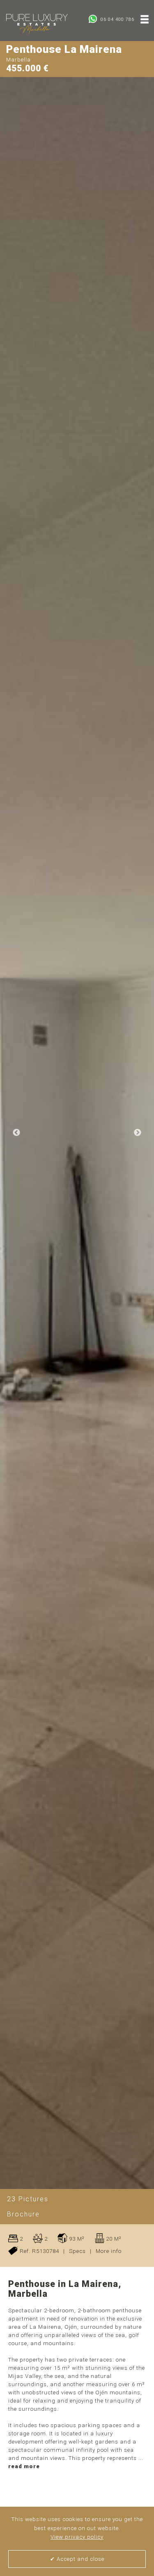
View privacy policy (77, 2537)
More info (109, 2251)
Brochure (23, 2214)
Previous (16, 1133)
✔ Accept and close (77, 2559)
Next (138, 1133)
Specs (77, 2251)
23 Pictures (28, 2199)
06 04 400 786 (117, 19)
